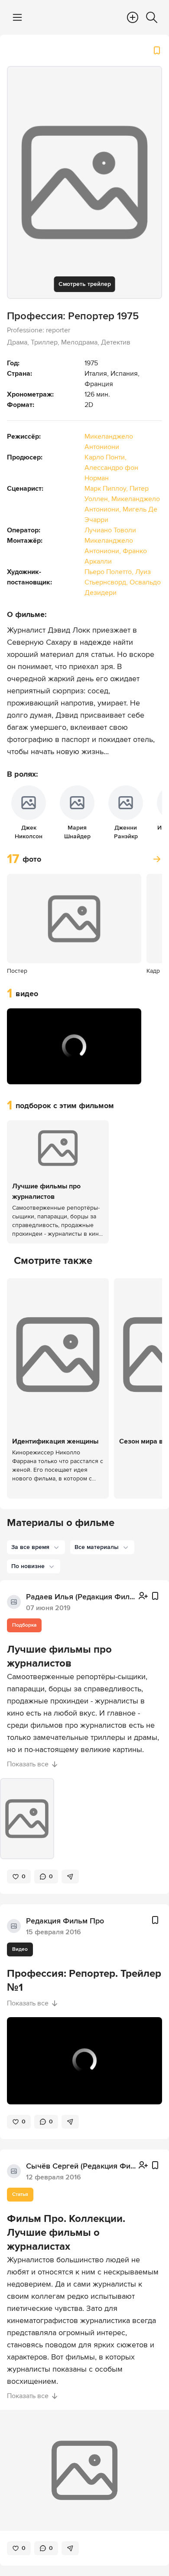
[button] (23, 1072)
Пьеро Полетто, (110, 572)
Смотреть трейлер (85, 284)
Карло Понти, (106, 457)
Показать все (28, 1764)
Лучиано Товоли (110, 530)
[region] (74, 1046)
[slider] (74, 1059)
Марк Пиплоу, (107, 489)
